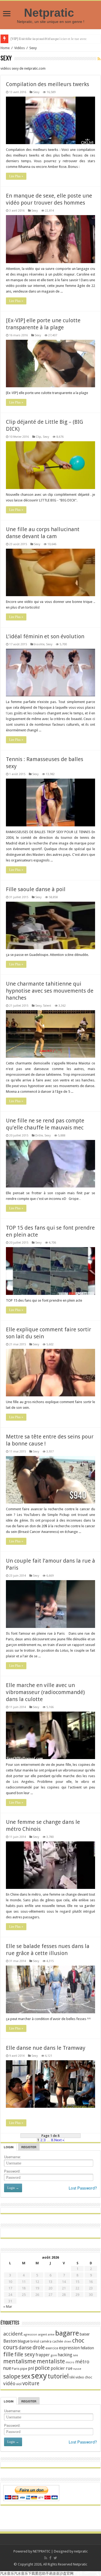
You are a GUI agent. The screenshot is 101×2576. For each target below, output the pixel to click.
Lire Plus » (16, 176)
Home (5, 48)
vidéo (9, 2383)
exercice (52, 2348)
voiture (31, 2383)
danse (25, 2348)
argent (43, 2335)
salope (12, 2376)
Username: (13, 2157)
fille (8, 2354)
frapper (43, 2355)
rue (69, 2368)
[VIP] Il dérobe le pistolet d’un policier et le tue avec (49, 39)
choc (78, 2341)
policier (58, 2368)
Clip (39, 437)
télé (72, 2377)
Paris (16, 2369)
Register (29, 2147)
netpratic (81, 2551)
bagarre (67, 2333)
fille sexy (25, 2355)
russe (77, 2369)
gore (54, 2355)
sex (26, 2376)
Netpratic (51, 13)
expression (69, 2348)
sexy (39, 2376)
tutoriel (58, 2376)
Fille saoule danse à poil (36, 889)
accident (13, 2334)
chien (68, 2342)
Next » (59, 2140)
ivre (75, 2355)
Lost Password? (83, 2188)
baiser (85, 2334)
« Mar (8, 2307)
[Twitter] (55, 2558)
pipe (24, 2369)
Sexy (36, 92)
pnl (31, 2368)
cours (11, 2347)
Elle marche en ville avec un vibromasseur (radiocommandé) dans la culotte (45, 1692)
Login (9, 2147)
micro (70, 2362)
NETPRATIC (42, 2551)
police (42, 2368)
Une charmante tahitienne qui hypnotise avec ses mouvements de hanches (50, 991)
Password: (12, 2171)
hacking (65, 2355)
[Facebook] (50, 2558)
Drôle (39, 1136)
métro (82, 2362)
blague (24, 2341)
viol (19, 2384)
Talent (47, 1006)
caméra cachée (51, 2341)
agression (30, 2335)
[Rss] (46, 2558)
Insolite (39, 644)
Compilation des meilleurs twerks (48, 84)
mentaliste (51, 2361)
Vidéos (20, 48)
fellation (87, 2348)
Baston (10, 2341)
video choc (84, 2377)
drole (39, 2348)
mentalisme (20, 2361)
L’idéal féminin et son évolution (45, 636)
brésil (35, 2341)
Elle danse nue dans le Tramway (46, 2048)
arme (51, 2335)
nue (7, 2368)
